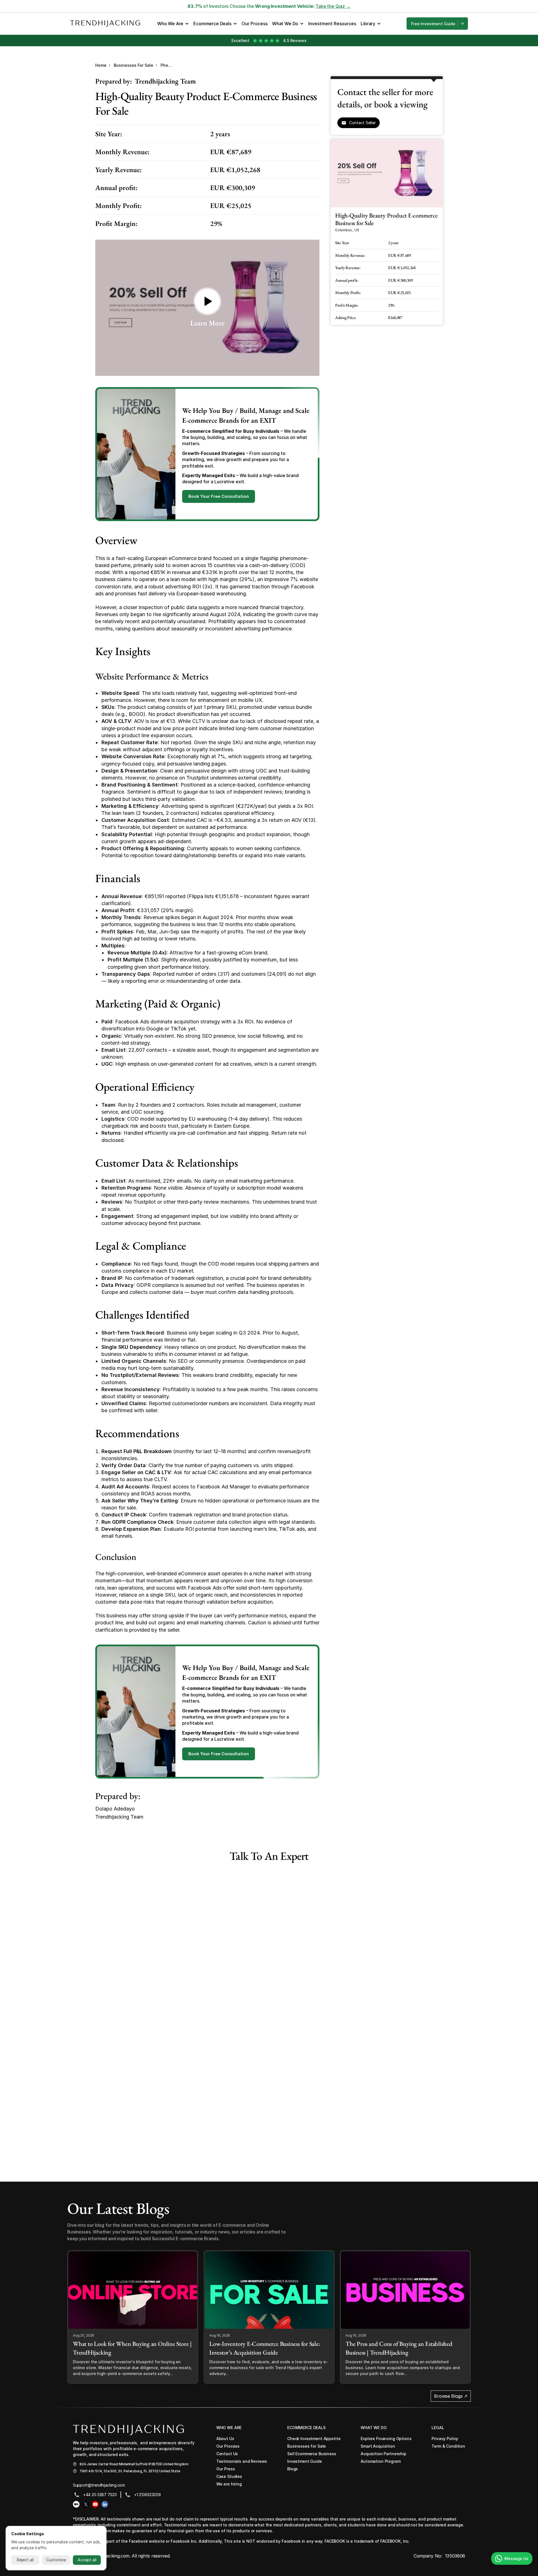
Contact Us (227, 2454)
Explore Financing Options (386, 2439)
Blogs (293, 2469)
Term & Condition (448, 2446)
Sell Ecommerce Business (312, 2454)
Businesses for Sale (134, 65)
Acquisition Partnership (383, 2454)
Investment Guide (305, 2461)
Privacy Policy (445, 2439)
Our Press (226, 2469)
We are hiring (229, 2484)
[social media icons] (76, 2504)
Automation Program (381, 2461)
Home (101, 65)
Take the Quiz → (333, 6)
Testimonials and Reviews (242, 2461)
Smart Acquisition (378, 2446)
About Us (225, 2439)
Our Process (228, 2446)
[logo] (128, 2430)
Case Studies (229, 2476)
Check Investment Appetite (314, 2439)
